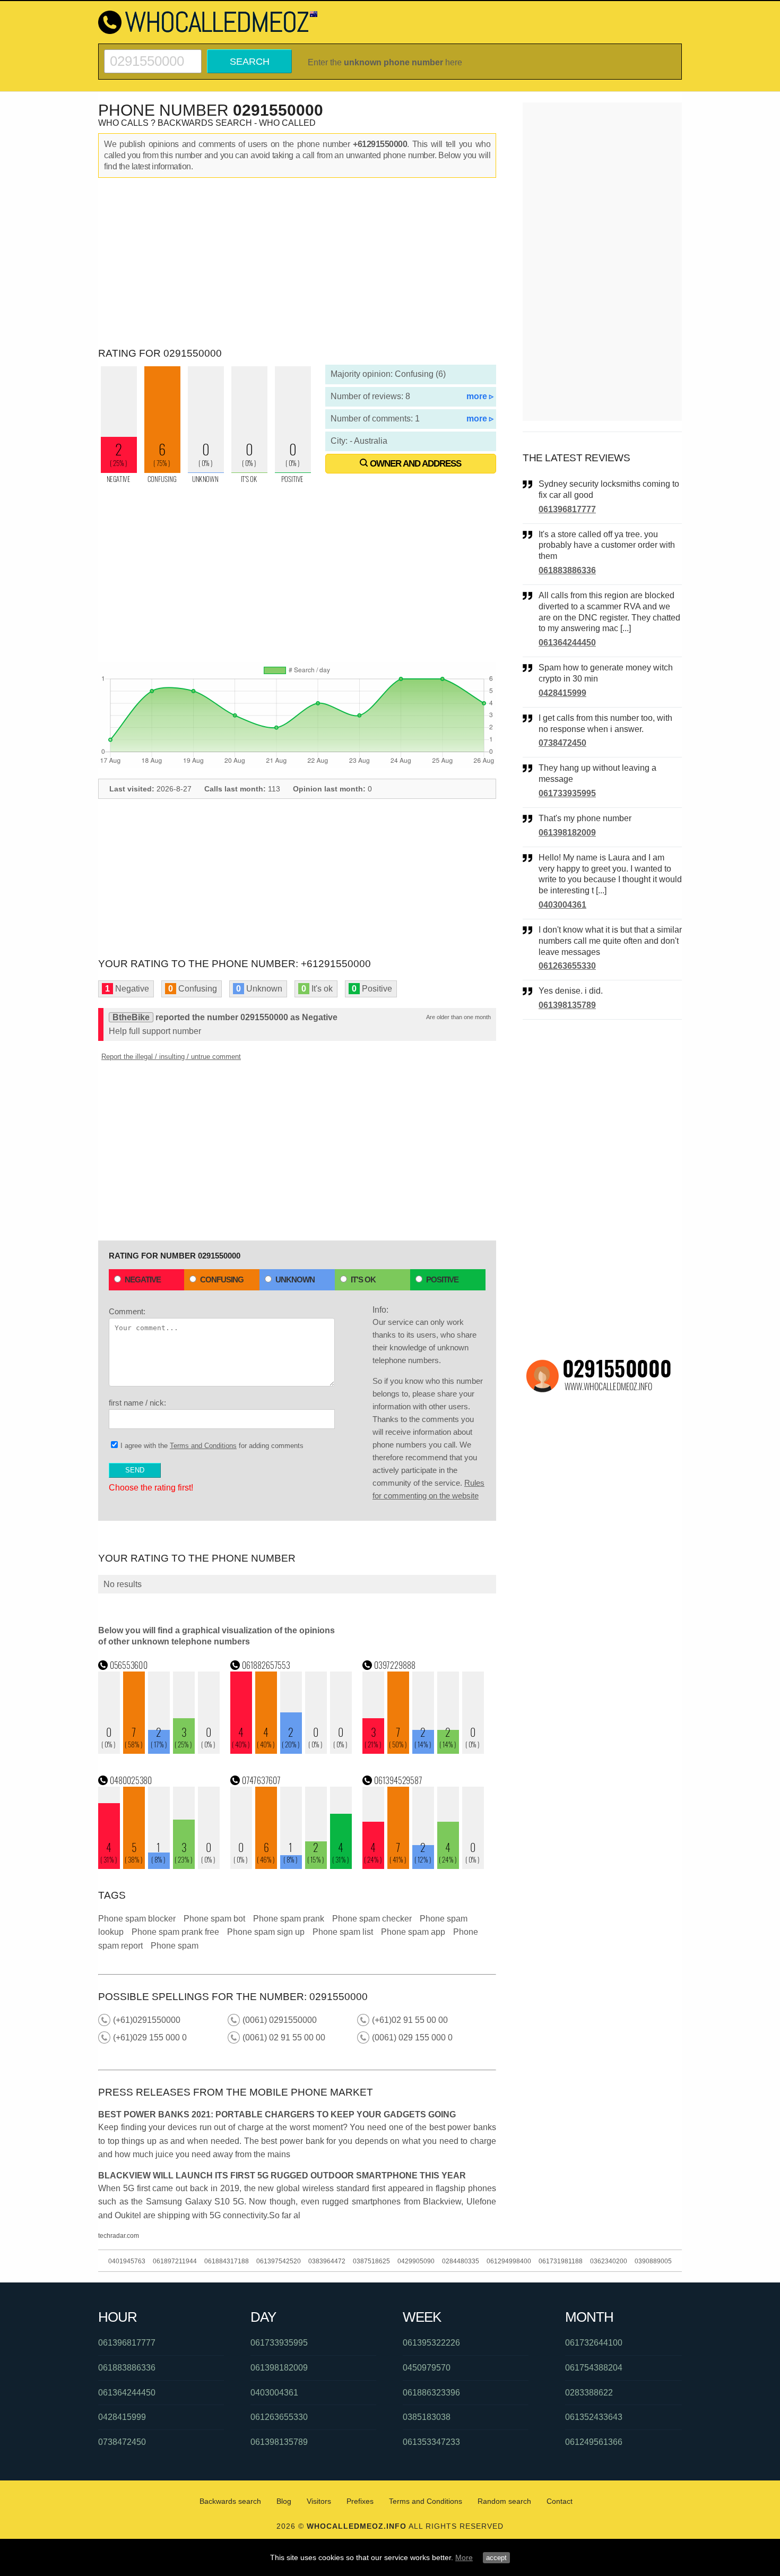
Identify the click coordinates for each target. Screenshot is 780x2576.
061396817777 (567, 509)
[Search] (153, 54)
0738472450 (562, 743)
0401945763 (127, 2261)
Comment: (127, 1311)
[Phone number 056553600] (159, 1751)
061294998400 (509, 2261)
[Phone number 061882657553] (291, 1751)
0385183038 (427, 2417)
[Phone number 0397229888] (423, 1751)
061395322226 (431, 2343)
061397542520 (279, 2261)
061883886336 (567, 570)
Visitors (319, 2501)
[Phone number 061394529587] (423, 1866)
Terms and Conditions (203, 1446)
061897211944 (175, 2261)
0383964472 (327, 2261)
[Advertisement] (297, 263)
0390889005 (653, 2261)
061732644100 (594, 2343)
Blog (284, 2501)
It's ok (363, 1280)
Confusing (222, 1280)
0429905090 (416, 2261)
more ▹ (480, 396)
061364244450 (567, 643)
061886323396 (431, 2393)
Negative (143, 1280)
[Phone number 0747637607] (291, 1866)
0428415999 (562, 693)
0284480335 (461, 2261)
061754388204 (594, 2368)
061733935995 (567, 793)
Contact (560, 2501)
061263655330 (567, 966)
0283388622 (589, 2393)
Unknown (295, 1280)
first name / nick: (137, 1403)
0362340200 (609, 2261)
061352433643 (594, 2417)
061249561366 (594, 2442)
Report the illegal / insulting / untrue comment (171, 1057)
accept (496, 2558)
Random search (504, 2501)
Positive (442, 1280)
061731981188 (561, 2261)
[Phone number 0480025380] (159, 1866)
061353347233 (431, 2442)
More (464, 2557)
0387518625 (371, 2261)
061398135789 (567, 1005)
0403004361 (562, 905)
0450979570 (427, 2368)
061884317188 (227, 2261)
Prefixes (360, 2501)
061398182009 (567, 833)
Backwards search (230, 2501)
